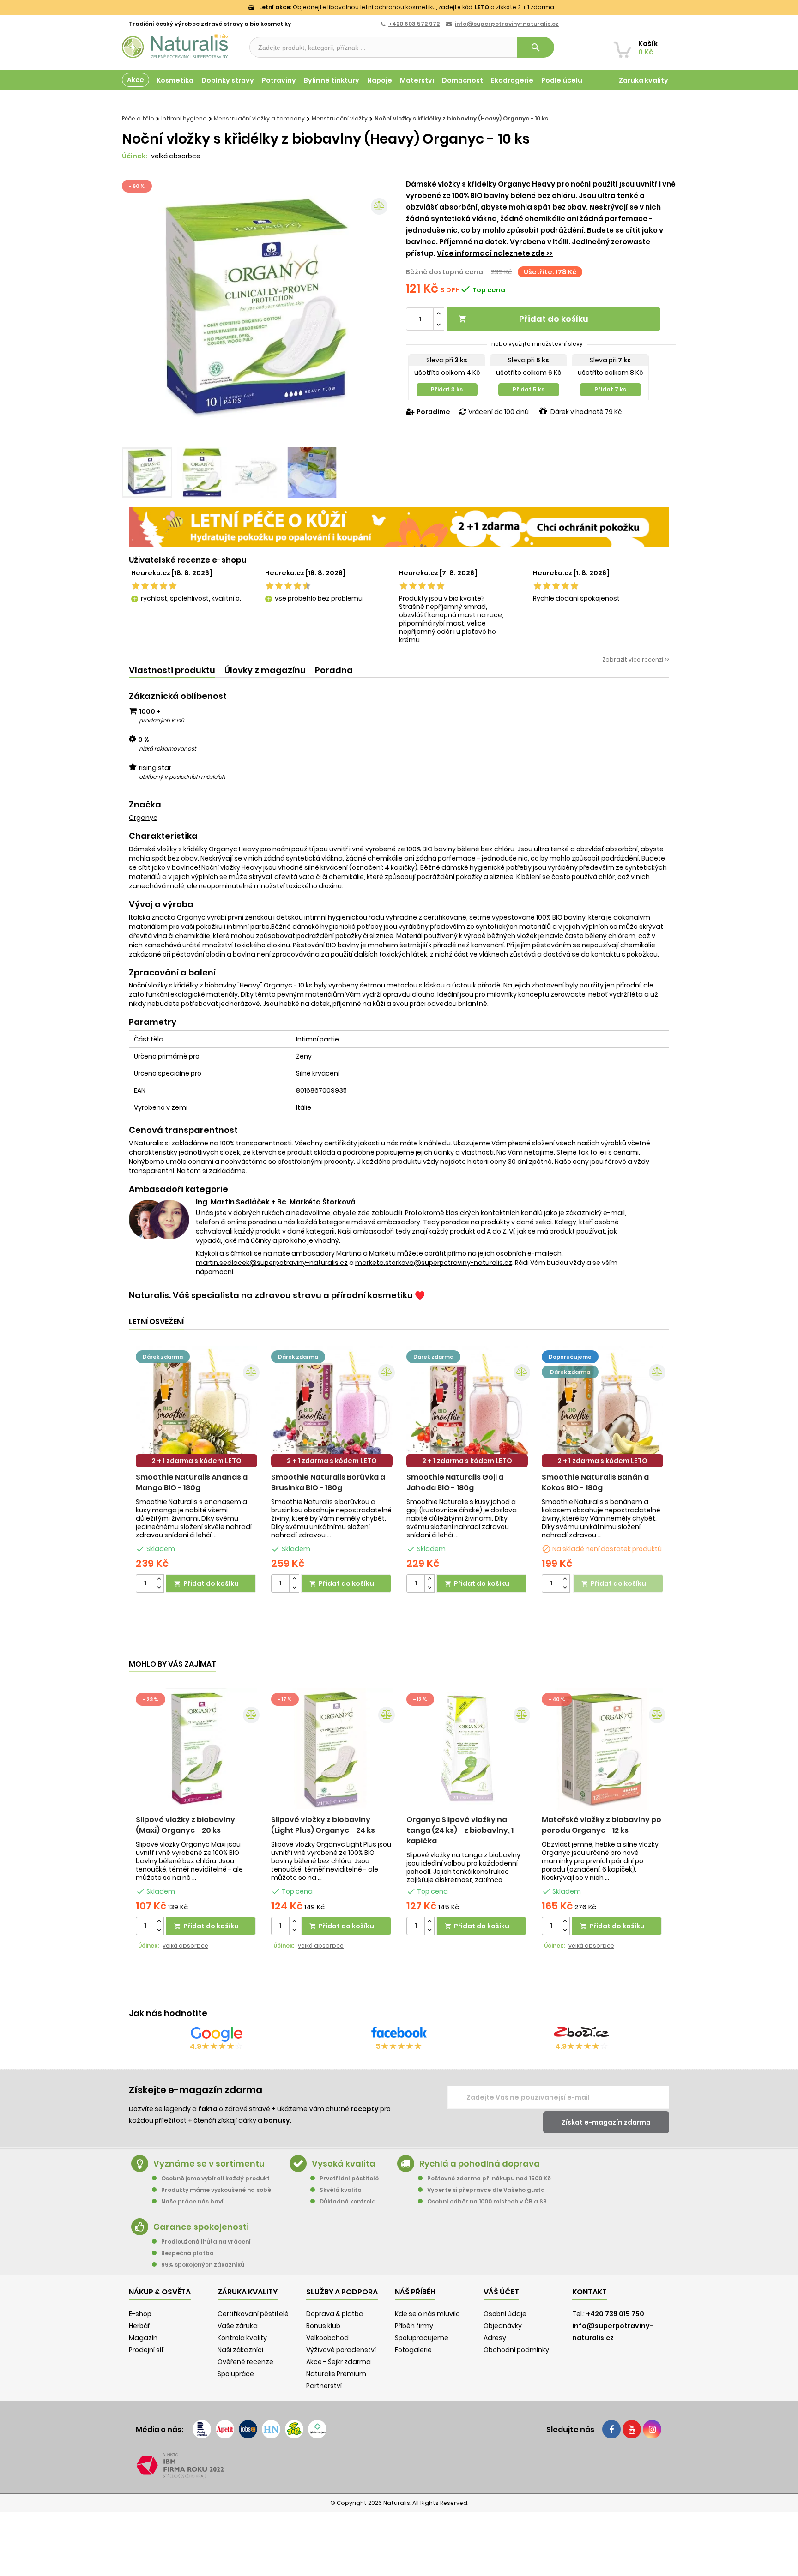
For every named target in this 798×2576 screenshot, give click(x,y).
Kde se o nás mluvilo (427, 2314)
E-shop (140, 2314)
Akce (136, 80)
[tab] (172, 671)
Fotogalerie (413, 2350)
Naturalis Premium (336, 2374)
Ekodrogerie (512, 80)
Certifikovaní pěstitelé (253, 2314)
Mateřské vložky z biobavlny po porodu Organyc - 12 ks (602, 1825)
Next (378, 310)
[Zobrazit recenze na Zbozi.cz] (581, 2034)
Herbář (139, 2326)
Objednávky (503, 2326)
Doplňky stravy (228, 80)
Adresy (495, 2338)
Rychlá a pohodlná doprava (480, 2164)
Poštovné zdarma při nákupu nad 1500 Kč (489, 2178)
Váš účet (501, 2292)
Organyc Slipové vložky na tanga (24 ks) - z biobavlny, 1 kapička (460, 1830)
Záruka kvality (644, 80)
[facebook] (611, 2429)
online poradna (252, 1222)
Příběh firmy (414, 2326)
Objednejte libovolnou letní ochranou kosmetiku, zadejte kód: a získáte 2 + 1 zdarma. (407, 7)
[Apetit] (225, 2429)
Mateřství (417, 80)
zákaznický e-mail (595, 1213)
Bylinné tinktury (332, 80)
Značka (145, 805)
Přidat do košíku (523, 319)
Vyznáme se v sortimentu (209, 2164)
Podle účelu (562, 80)
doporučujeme (570, 1357)
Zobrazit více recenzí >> (636, 659)
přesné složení (531, 1143)
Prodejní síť (146, 2350)
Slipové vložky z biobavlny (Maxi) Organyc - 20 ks (185, 1825)
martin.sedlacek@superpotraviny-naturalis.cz (272, 1263)
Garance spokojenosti (201, 2227)
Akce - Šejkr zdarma (339, 2362)
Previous (136, 310)
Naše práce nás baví (192, 2201)
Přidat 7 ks (610, 389)
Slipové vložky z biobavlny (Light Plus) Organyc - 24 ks (323, 1825)
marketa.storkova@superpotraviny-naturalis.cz (434, 1263)
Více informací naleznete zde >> (495, 253)
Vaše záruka (238, 2326)
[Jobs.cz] (248, 2429)
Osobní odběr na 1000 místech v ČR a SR (487, 2201)
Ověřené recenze (245, 2362)
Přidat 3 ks (447, 389)
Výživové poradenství (341, 2350)
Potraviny (279, 80)
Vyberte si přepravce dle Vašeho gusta (486, 2190)
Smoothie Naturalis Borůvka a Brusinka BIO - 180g (328, 1482)
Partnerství (324, 2386)
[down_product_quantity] (159, 1588)
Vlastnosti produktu (172, 670)
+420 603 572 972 (414, 24)
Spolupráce (236, 2374)
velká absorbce (176, 156)
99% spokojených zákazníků (203, 2265)
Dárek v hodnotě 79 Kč (586, 412)
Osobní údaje (505, 2314)
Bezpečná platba (187, 2253)
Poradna (334, 670)
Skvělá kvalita (341, 2190)
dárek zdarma (163, 1357)
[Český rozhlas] (202, 2429)
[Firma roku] (399, 2466)
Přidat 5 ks (529, 389)
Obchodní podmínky (516, 2350)
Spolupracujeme (422, 2338)
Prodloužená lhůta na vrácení (206, 2242)
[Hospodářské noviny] (271, 2429)
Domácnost (462, 80)
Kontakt (589, 2292)
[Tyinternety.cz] (317, 2429)
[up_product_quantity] (159, 1579)
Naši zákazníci (240, 2350)
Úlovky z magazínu (265, 670)
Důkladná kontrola (348, 2201)
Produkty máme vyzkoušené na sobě (216, 2190)
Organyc (143, 818)
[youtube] (632, 2429)
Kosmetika (175, 80)
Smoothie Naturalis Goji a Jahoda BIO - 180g (455, 1482)
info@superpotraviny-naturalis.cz (507, 24)
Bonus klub (323, 2326)
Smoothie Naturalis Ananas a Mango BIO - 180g (192, 1482)
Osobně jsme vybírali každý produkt (215, 2178)
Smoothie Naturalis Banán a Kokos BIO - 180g (595, 1482)
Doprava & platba (335, 2314)
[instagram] (652, 2429)
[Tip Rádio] (294, 2429)
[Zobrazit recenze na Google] (217, 2034)
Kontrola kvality (242, 2338)
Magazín (653, 101)
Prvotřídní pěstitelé (349, 2178)
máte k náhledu (425, 1143)
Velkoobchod (327, 2338)
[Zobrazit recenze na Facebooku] (399, 2034)
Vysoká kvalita (344, 2164)
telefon (208, 1222)
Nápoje (380, 80)
